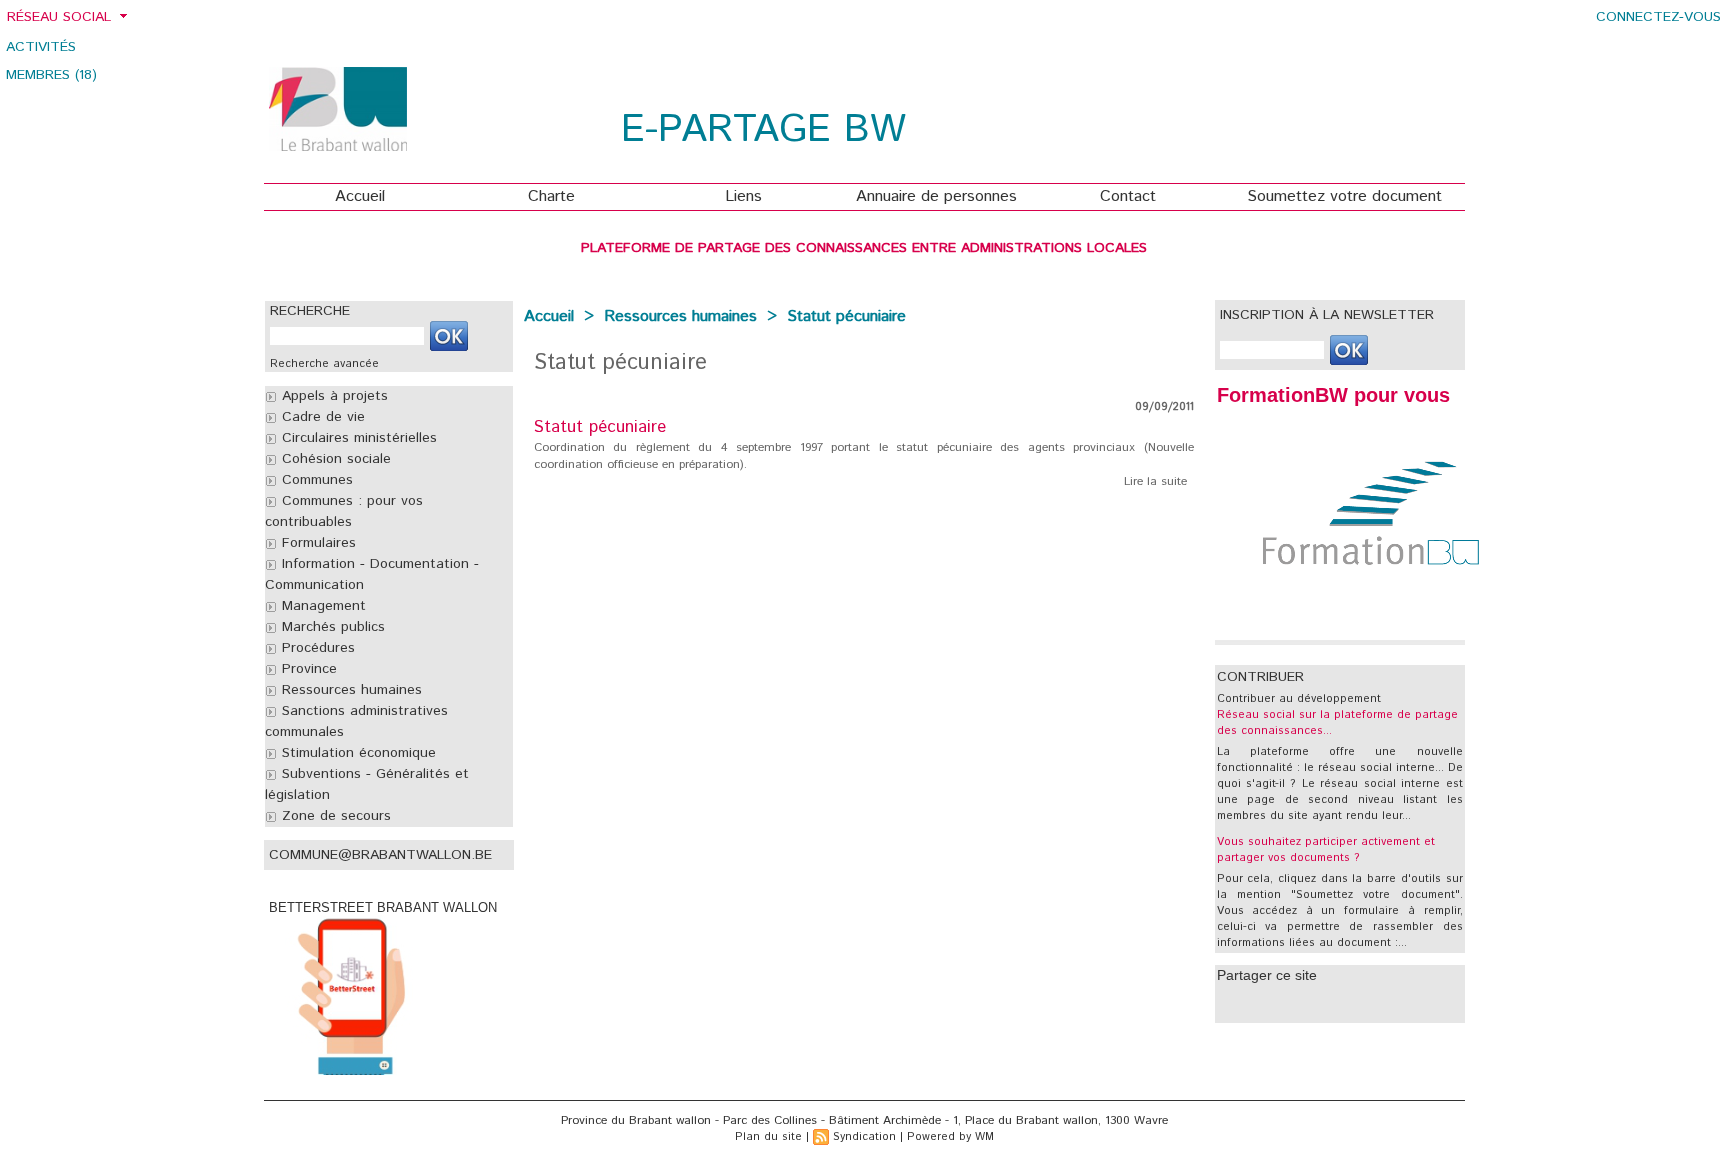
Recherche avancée (324, 364)
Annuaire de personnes (936, 196)
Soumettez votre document (1344, 196)
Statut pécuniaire (846, 316)
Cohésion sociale (334, 459)
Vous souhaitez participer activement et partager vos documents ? (1326, 850)
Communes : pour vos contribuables (344, 511)
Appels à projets (332, 396)
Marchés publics (331, 627)
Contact (1128, 196)
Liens (743, 196)
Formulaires (316, 543)
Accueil (360, 196)
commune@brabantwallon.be (380, 855)
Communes (315, 480)
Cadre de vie (321, 417)
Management (321, 606)
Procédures (316, 648)
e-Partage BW (763, 130)
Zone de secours (334, 816)
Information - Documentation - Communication (372, 574)
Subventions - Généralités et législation (367, 784)
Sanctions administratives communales (356, 721)
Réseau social (59, 17)
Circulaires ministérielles (357, 438)
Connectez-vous (1658, 17)
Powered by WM (950, 1137)
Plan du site (768, 1137)
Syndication (864, 1137)
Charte (551, 196)
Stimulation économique (356, 753)
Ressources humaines (349, 690)
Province (307, 669)
